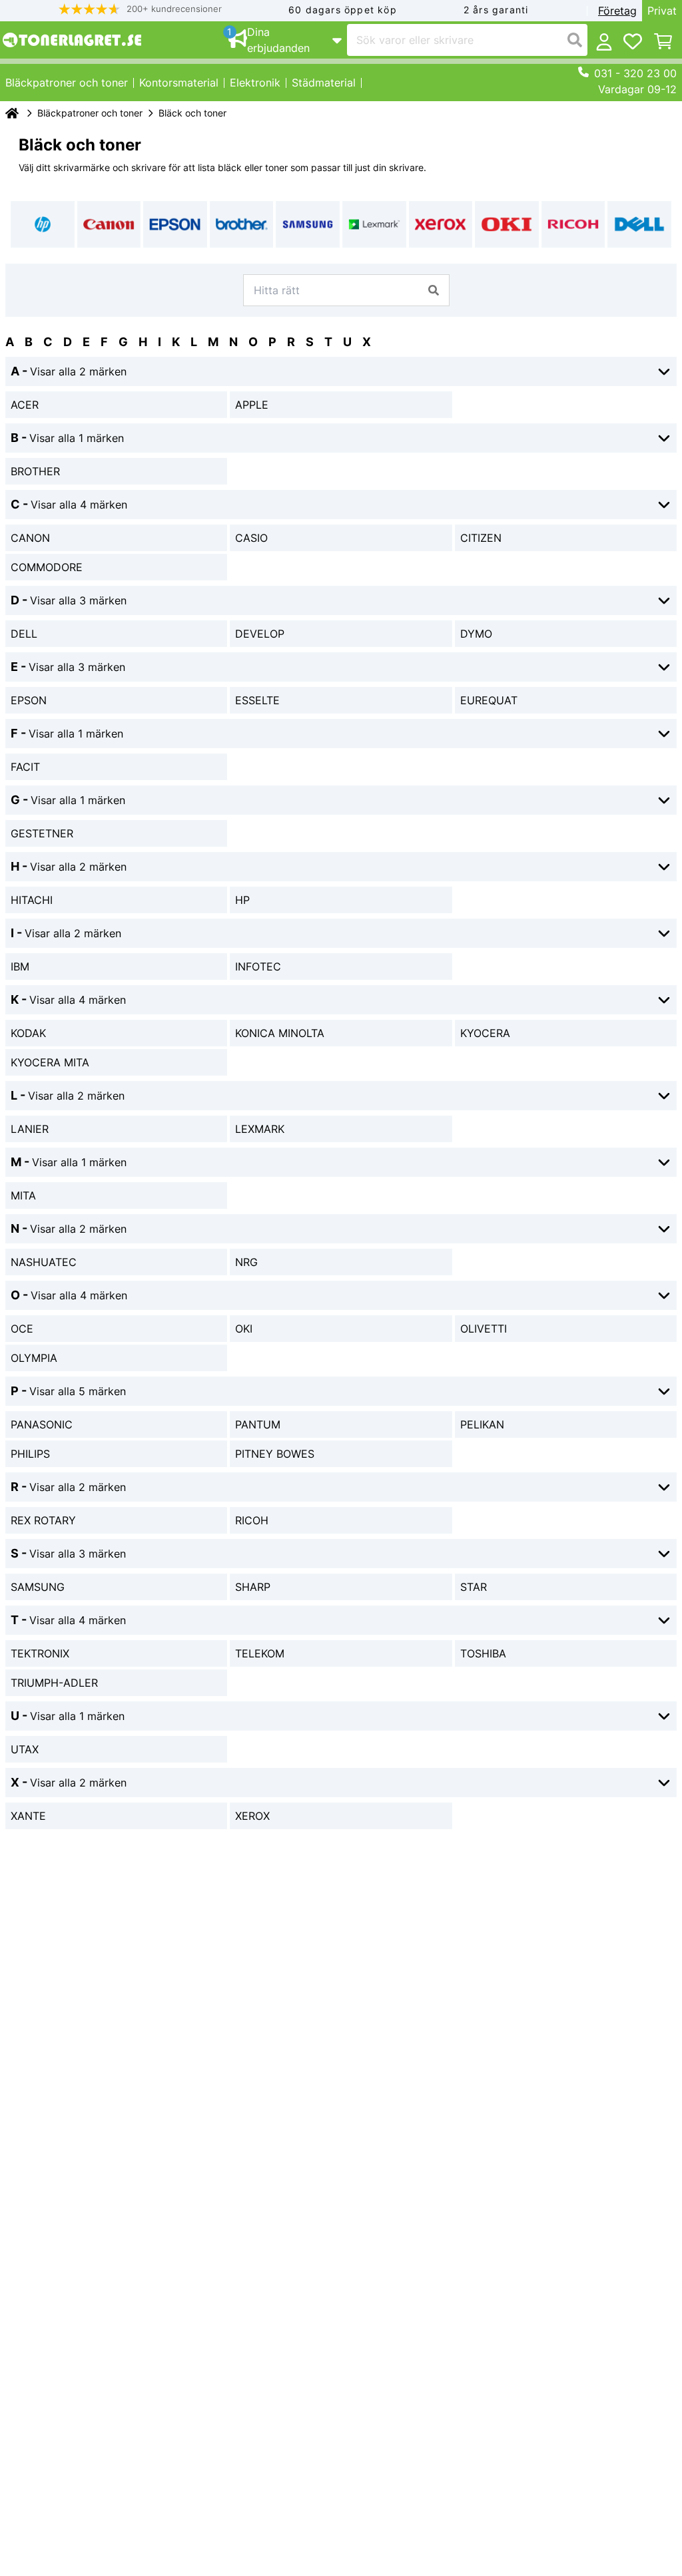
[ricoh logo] (573, 224)
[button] (141, 9)
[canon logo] (109, 224)
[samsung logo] (308, 224)
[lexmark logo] (374, 224)
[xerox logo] (441, 224)
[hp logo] (43, 224)
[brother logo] (242, 224)
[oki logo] (507, 224)
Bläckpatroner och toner (90, 113)
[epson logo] (175, 224)
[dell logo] (639, 224)
